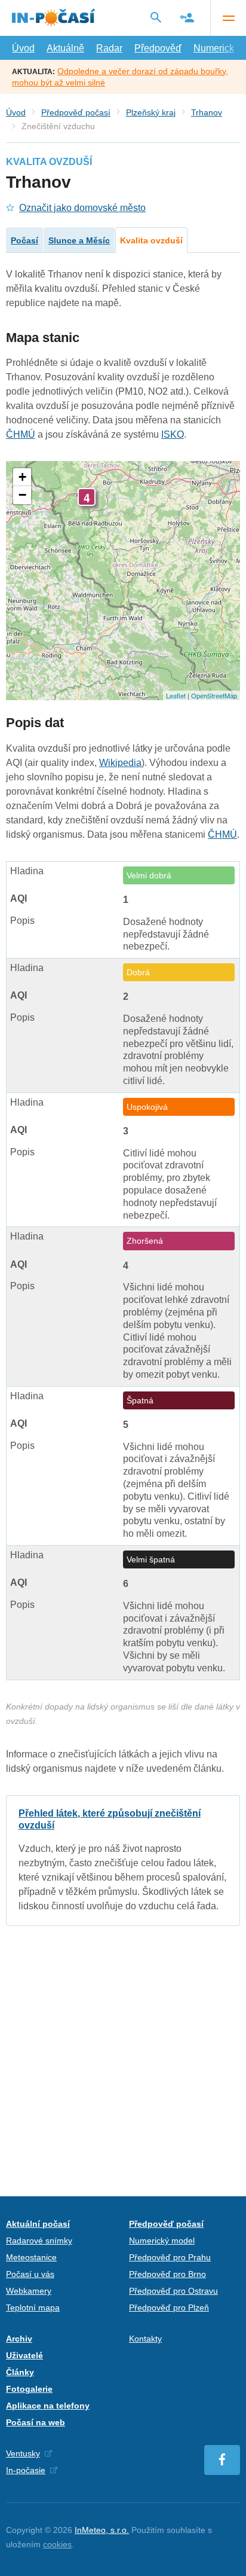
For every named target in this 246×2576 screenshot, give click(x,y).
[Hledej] (156, 17)
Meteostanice (31, 2257)
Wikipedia (120, 763)
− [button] (22, 495)
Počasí (24, 240)
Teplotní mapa (33, 2308)
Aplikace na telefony (48, 2406)
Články (20, 2372)
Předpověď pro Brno (167, 2274)
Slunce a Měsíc (79, 240)
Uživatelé (24, 2355)
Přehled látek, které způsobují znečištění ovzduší (123, 1861)
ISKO (173, 434)
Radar (109, 48)
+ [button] (22, 477)
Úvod (23, 48)
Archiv (19, 2339)
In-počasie (26, 2470)
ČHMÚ (21, 434)
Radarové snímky (39, 2241)
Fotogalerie (29, 2389)
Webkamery (29, 2291)
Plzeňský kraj (151, 112)
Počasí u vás (30, 2274)
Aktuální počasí (38, 2224)
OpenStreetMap (214, 695)
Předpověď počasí (76, 112)
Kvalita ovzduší (151, 240)
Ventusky (23, 2453)
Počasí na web (36, 2422)
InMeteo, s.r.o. (102, 2530)
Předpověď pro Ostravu (173, 2291)
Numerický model (162, 2241)
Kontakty (145, 2339)
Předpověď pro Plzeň (169, 2308)
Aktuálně (65, 48)
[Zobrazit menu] (228, 18)
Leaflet (176, 695)
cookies (57, 2544)
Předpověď (158, 48)
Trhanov (207, 112)
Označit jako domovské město (82, 208)
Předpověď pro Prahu (170, 2257)
